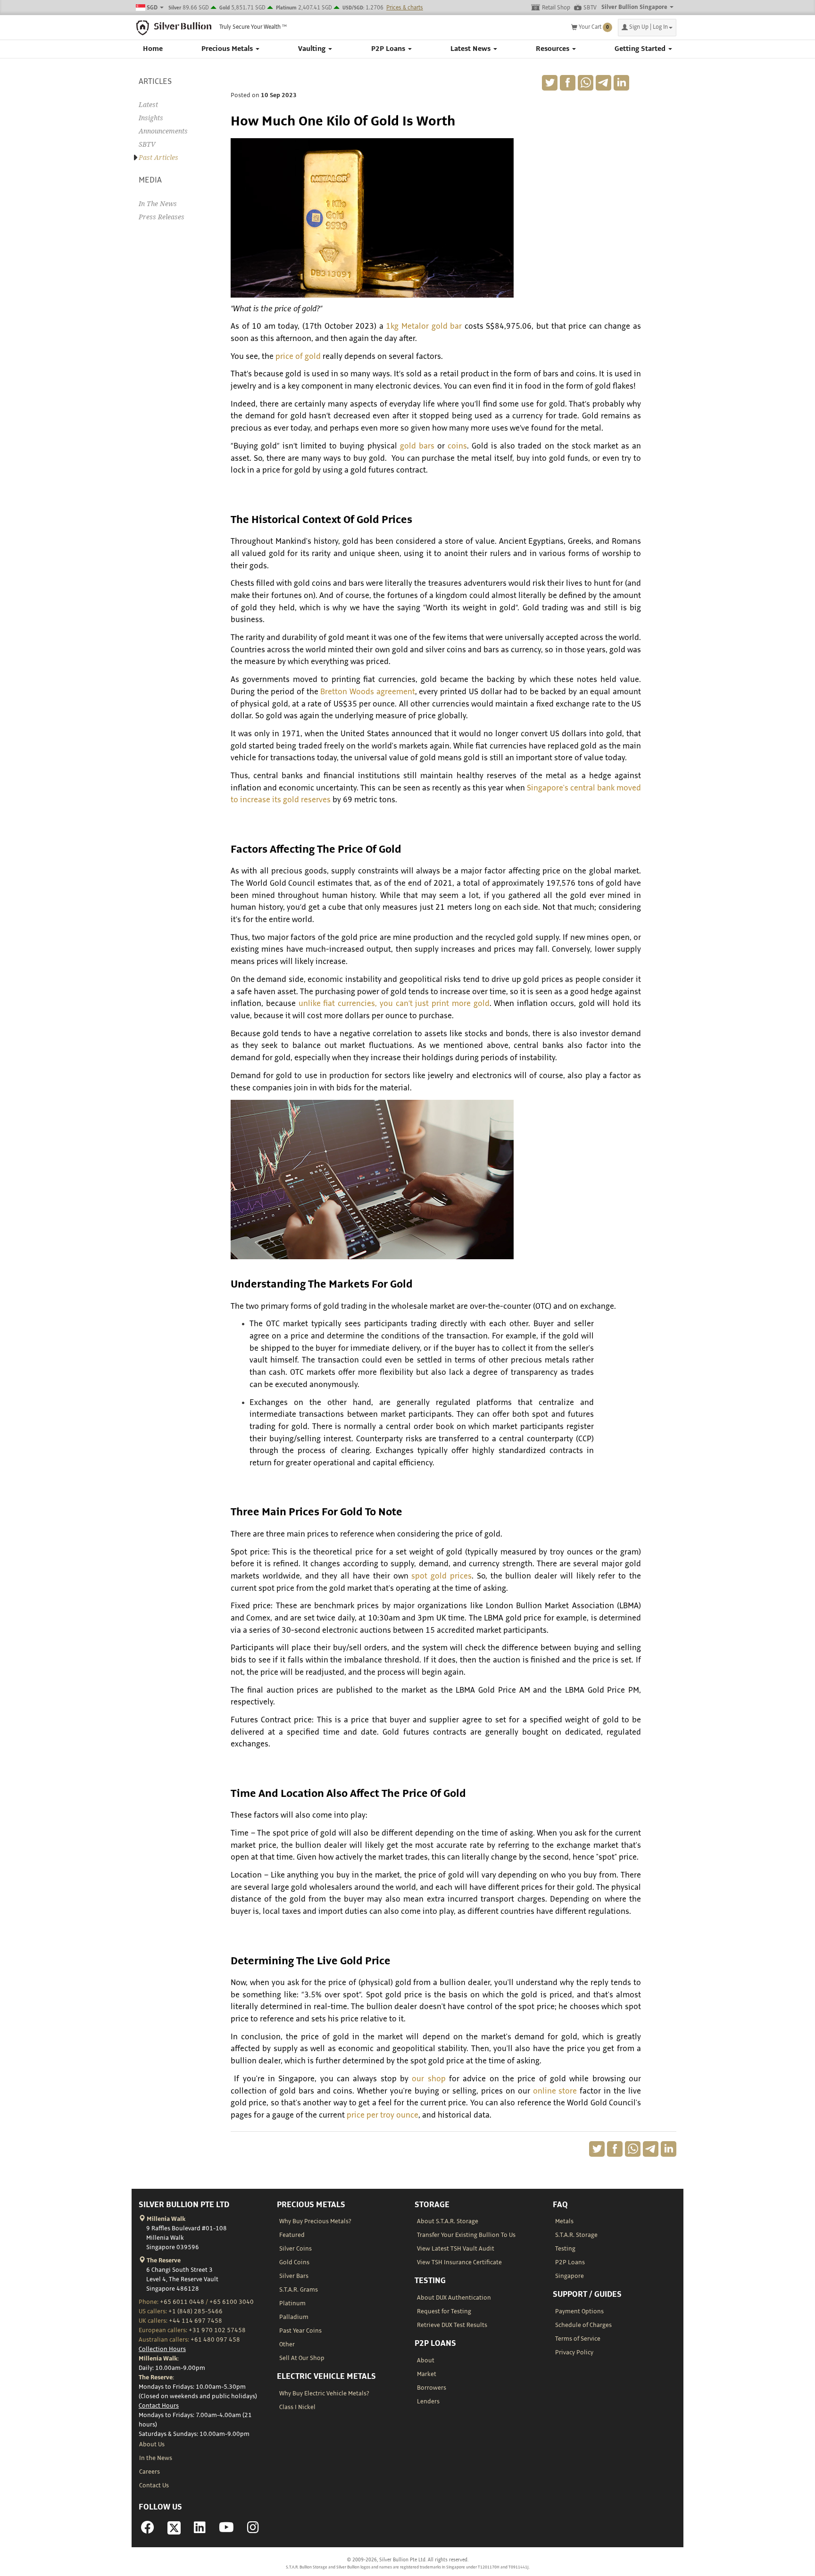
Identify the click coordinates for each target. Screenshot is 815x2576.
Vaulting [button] (313, 49)
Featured (292, 2235)
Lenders (428, 2401)
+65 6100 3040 (232, 2302)
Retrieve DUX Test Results (452, 2325)
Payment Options (579, 2311)
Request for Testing (444, 2311)
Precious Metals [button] (228, 49)
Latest (148, 105)
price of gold (299, 357)
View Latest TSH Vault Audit (456, 2249)
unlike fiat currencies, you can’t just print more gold (394, 1004)
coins (457, 446)
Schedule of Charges (583, 2325)
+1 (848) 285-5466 (195, 2311)
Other (287, 2344)
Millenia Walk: (159, 2359)
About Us (152, 2444)
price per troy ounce (383, 2115)
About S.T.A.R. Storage (448, 2221)
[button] (647, 28)
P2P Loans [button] (389, 49)
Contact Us (154, 2485)
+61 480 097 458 (215, 2340)
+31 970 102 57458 (217, 2330)
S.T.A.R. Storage (576, 2235)
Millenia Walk (165, 2219)
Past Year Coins (300, 2331)
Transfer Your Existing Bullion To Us (466, 2235)
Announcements (163, 131)
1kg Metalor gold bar (424, 326)
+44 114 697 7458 (195, 2321)
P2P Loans (570, 2262)
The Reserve (163, 2260)
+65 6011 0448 (182, 2302)
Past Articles (158, 158)
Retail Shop (556, 8)
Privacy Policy (574, 2352)
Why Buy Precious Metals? (315, 2221)
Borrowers (432, 2388)
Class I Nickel (297, 2407)
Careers (150, 2472)
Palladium (294, 2317)
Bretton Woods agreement (367, 692)
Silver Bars (294, 2276)
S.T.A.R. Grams (299, 2290)
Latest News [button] (471, 49)
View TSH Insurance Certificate (459, 2262)
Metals (564, 2221)
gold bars (417, 446)
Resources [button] (553, 49)
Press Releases (162, 217)
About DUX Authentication (454, 2298)
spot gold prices (441, 1576)
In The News (158, 204)
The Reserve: (156, 2377)
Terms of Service (578, 2339)
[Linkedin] (200, 2530)
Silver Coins (295, 2249)
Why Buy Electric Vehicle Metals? (324, 2393)
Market (427, 2374)
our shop (428, 2079)
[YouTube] (226, 2530)
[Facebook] (148, 2530)
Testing (565, 2249)
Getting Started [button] (641, 49)
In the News (156, 2458)
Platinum (292, 2303)
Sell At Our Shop (302, 2358)
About (426, 2360)
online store (555, 2091)
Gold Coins (294, 2262)
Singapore (570, 2276)
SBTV (590, 8)
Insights (151, 118)
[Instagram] (253, 2530)
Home (153, 49)
